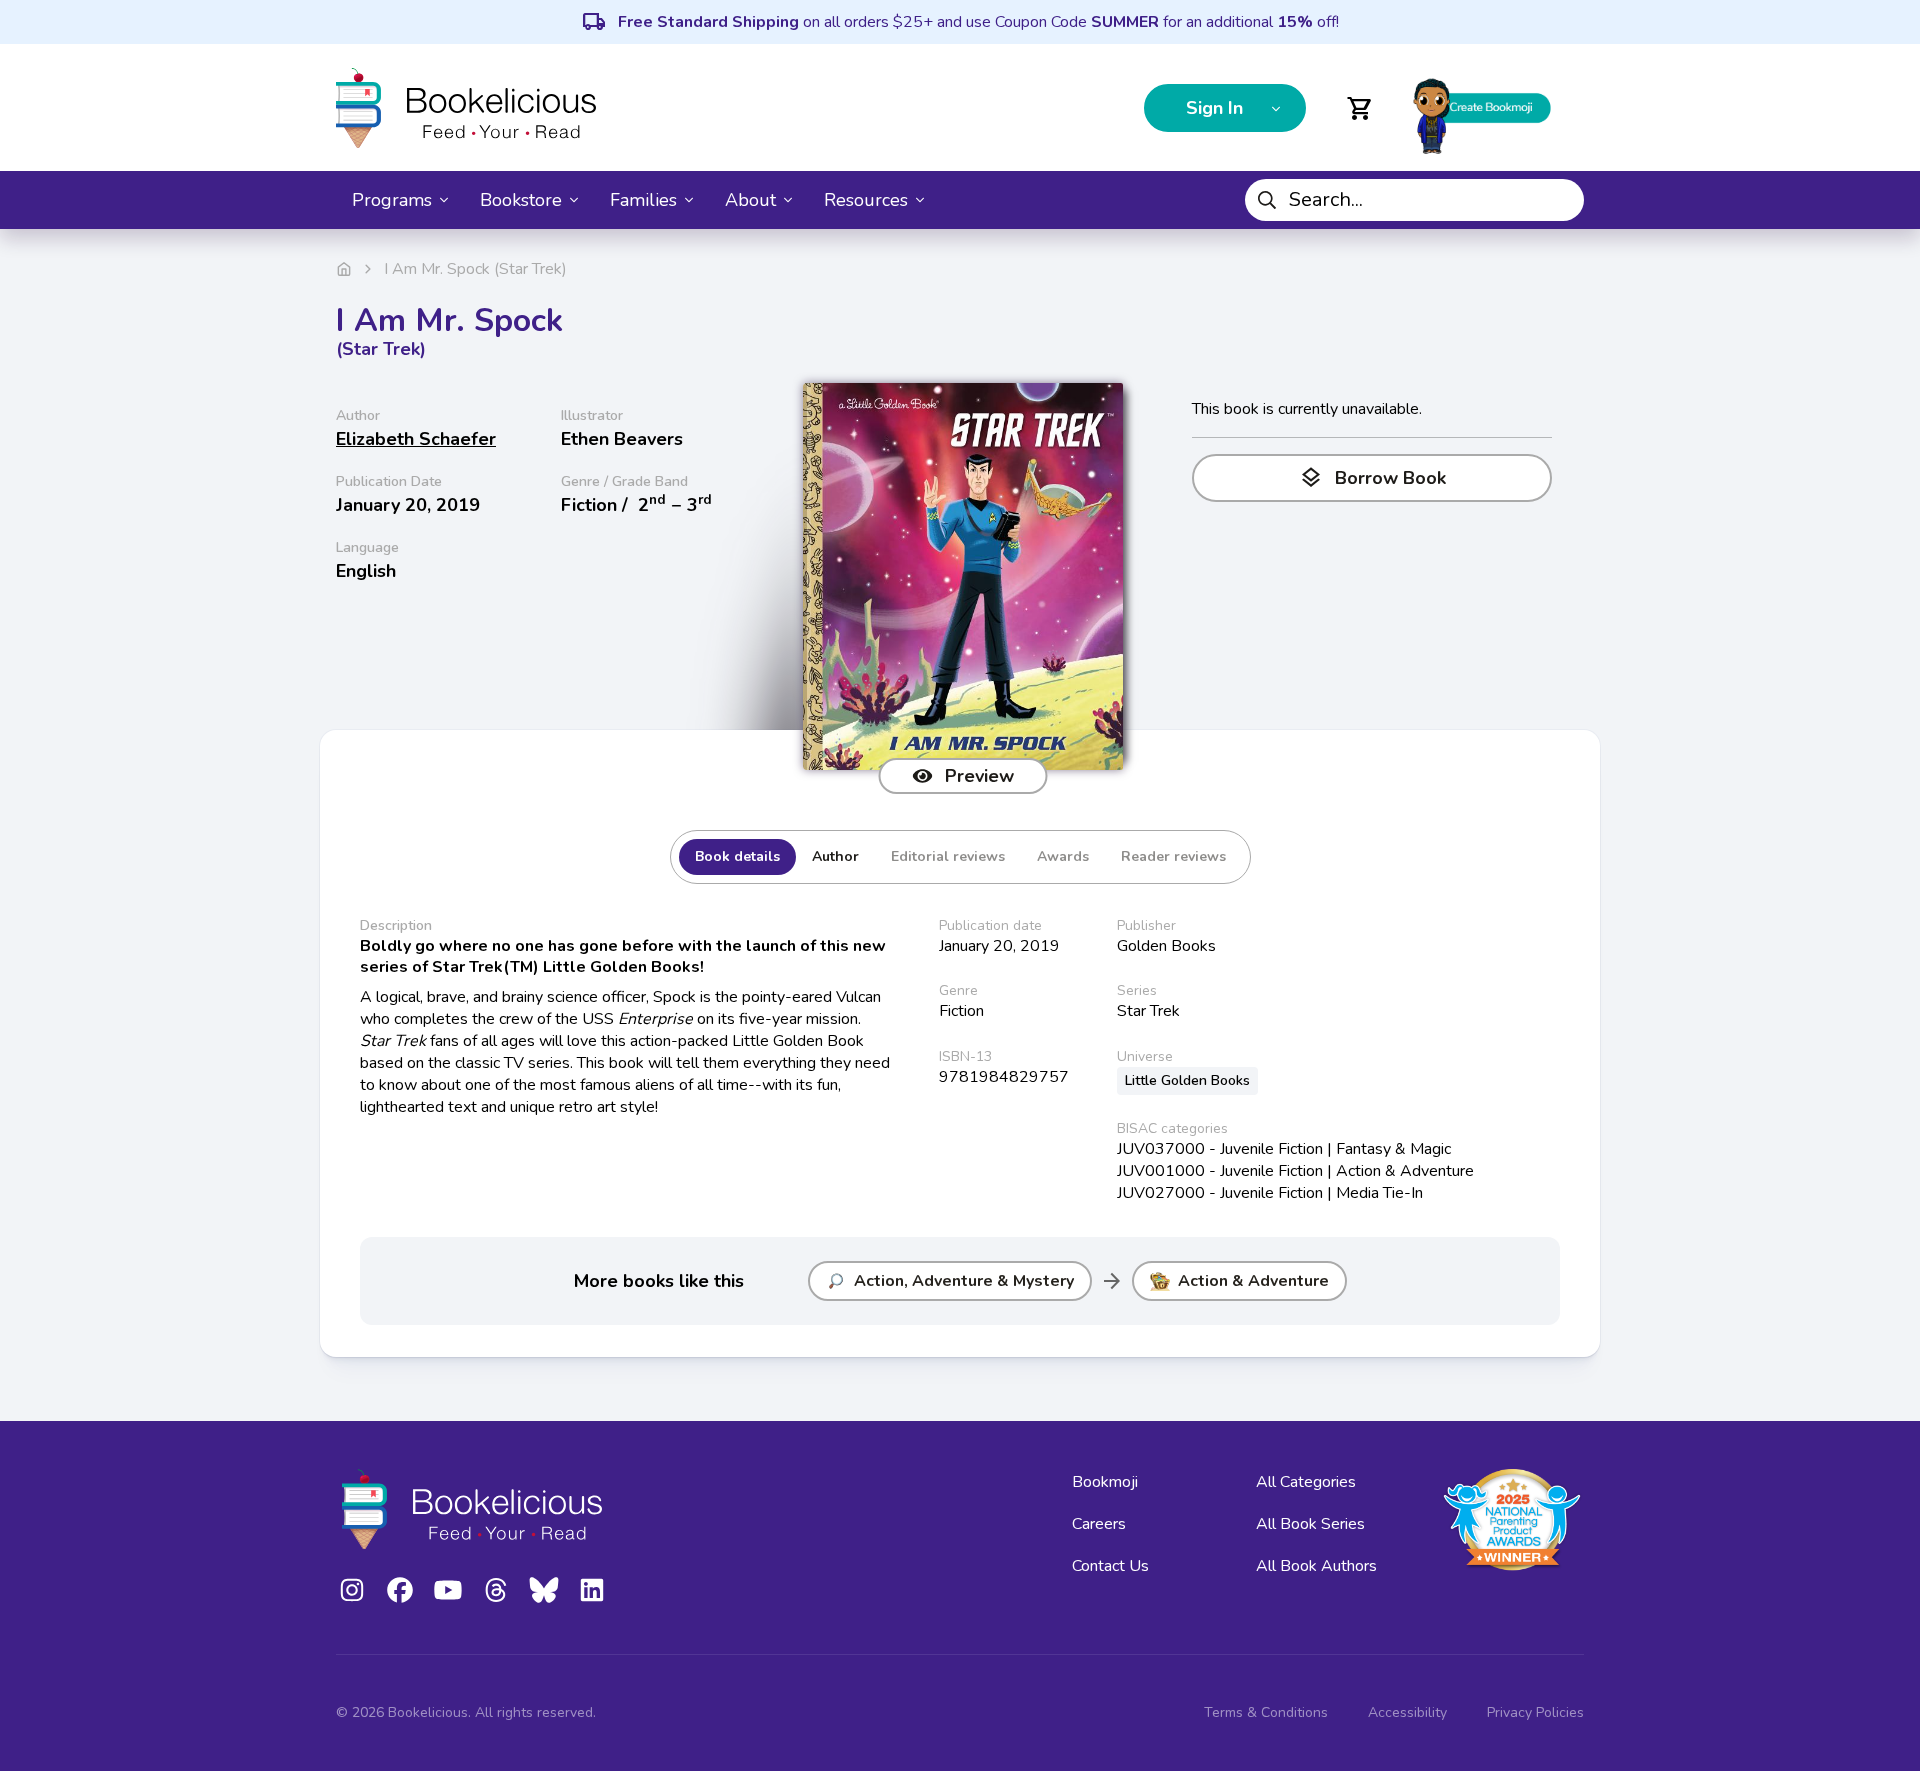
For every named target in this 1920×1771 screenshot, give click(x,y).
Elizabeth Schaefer (416, 439)
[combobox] (1414, 200)
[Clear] (1561, 200)
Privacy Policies (1535, 1712)
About (750, 200)
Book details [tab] (737, 856)
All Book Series (1310, 1524)
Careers (1099, 1524)
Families (643, 200)
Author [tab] (835, 856)
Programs (392, 200)
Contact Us (1110, 1566)
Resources (866, 200)
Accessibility (1407, 1712)
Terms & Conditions (1266, 1712)
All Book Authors (1316, 1566)
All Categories (1306, 1482)
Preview (979, 776)
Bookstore (521, 200)
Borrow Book (1372, 478)
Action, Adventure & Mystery (964, 1281)
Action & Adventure (1253, 1281)
